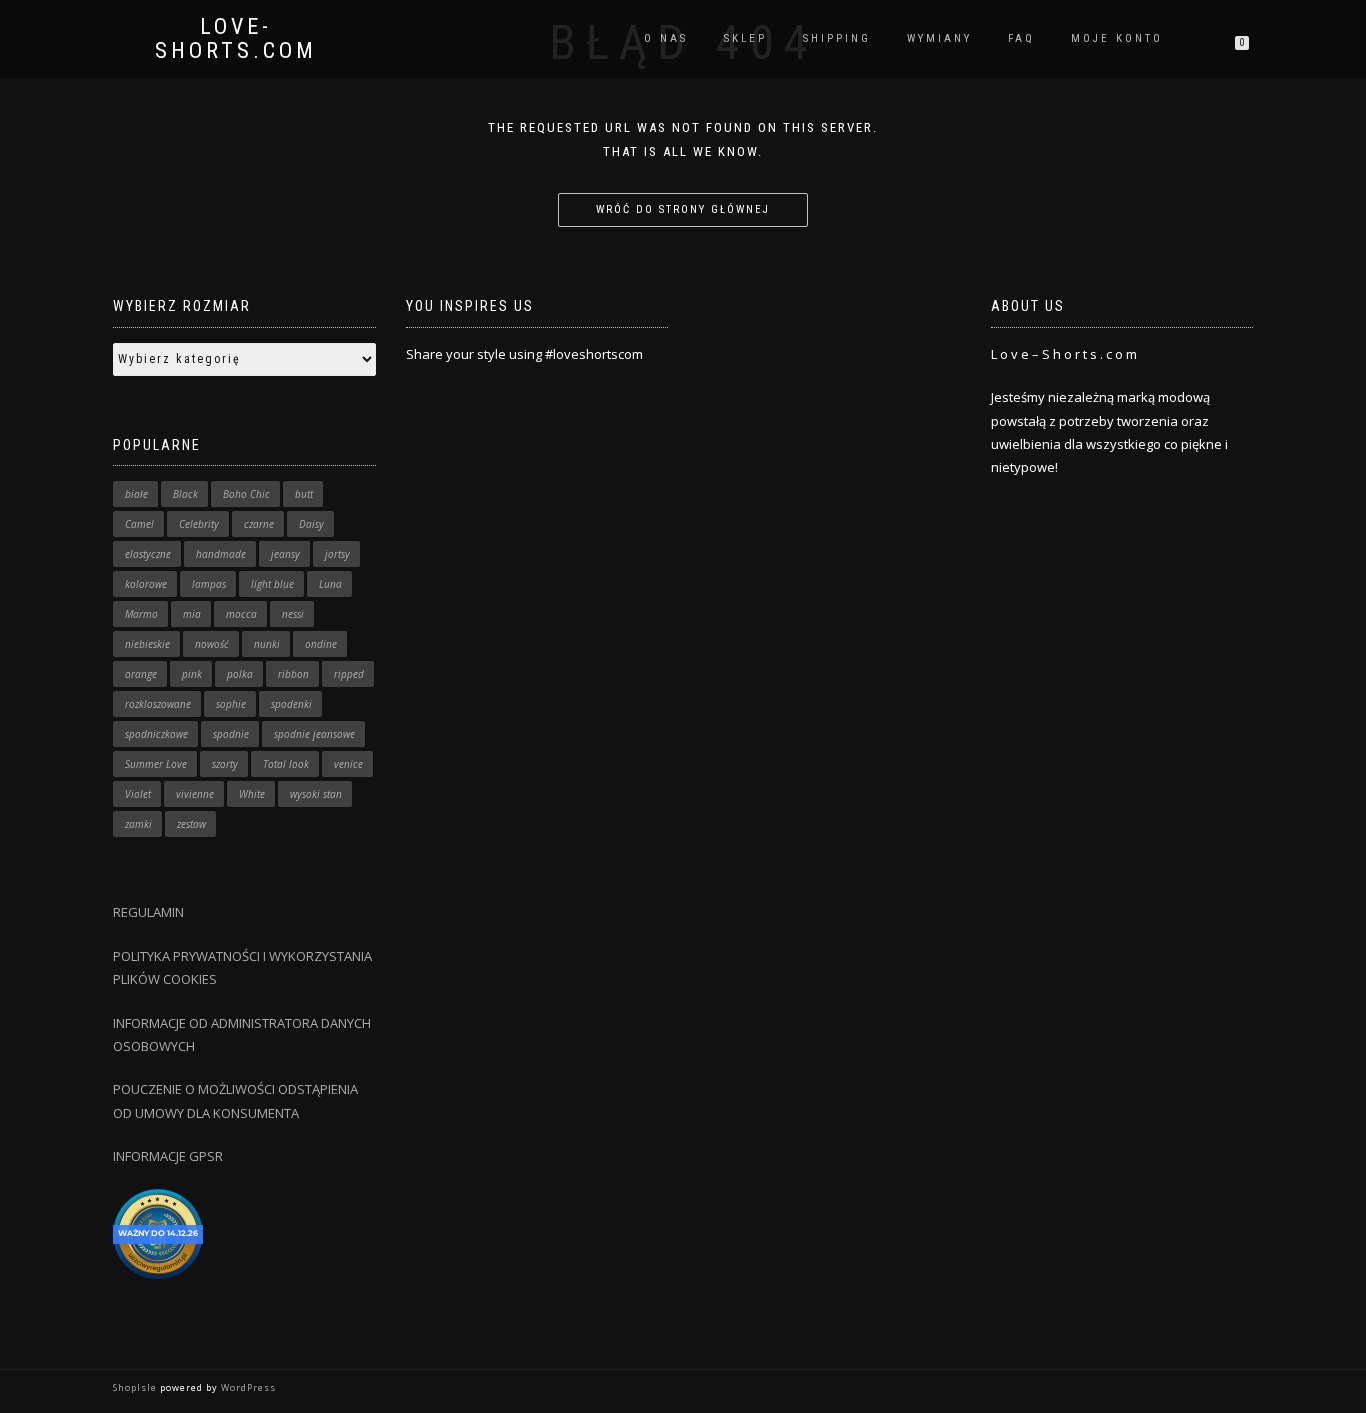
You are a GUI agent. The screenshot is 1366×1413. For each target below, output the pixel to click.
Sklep (745, 38)
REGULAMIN (148, 912)
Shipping (837, 38)
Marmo (141, 614)
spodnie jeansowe (314, 734)
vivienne (195, 794)
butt (304, 494)
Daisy (311, 524)
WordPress (247, 1387)
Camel (139, 524)
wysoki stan (316, 794)
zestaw (191, 824)
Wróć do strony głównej (683, 209)
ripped (349, 674)
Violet (138, 794)
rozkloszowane (158, 704)
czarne (259, 524)
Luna (330, 584)
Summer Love (156, 764)
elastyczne (148, 554)
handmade (221, 554)
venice (348, 764)
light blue (272, 584)
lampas (209, 584)
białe (136, 494)
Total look (286, 764)
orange (141, 674)
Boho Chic (246, 494)
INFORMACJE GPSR (168, 1156)
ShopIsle (136, 1387)
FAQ (1021, 38)
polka (240, 674)
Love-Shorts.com (236, 39)
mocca (241, 614)
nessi (293, 614)
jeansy (285, 554)
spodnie (231, 734)
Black (185, 494)
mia (192, 614)
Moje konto (1117, 38)
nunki (267, 644)
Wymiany (939, 38)
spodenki (291, 704)
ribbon (293, 674)
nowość (212, 644)
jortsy (337, 554)
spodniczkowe (156, 734)
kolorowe (146, 584)
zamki (138, 824)
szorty (225, 764)
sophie (231, 704)
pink (192, 674)
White (252, 794)
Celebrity (199, 524)
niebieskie (147, 644)
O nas (666, 38)
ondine (321, 644)
